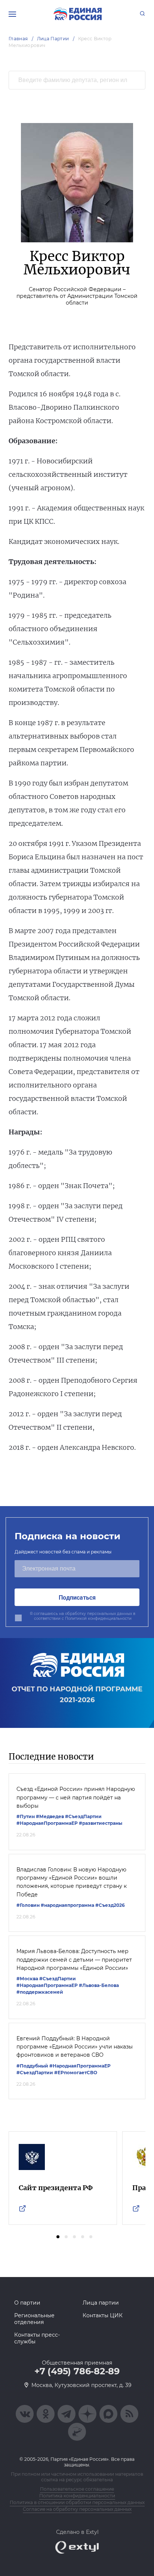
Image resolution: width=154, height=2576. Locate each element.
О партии (27, 2303)
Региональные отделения (34, 2319)
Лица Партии (53, 39)
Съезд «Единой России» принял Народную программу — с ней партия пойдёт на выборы (76, 1797)
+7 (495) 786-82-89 (77, 2371)
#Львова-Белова (99, 1985)
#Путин (26, 1816)
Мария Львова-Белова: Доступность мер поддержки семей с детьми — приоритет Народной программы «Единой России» (74, 1960)
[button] (58, 2237)
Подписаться (77, 1597)
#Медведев (50, 1816)
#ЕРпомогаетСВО (76, 2073)
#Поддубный (32, 2066)
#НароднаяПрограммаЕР (47, 1823)
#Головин (28, 1905)
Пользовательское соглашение (77, 2489)
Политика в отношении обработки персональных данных (77, 2502)
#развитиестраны (101, 1823)
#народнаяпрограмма (67, 1905)
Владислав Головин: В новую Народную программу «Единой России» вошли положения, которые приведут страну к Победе (72, 1882)
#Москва (27, 1979)
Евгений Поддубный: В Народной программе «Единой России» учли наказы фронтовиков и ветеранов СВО (75, 2047)
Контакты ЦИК (103, 2315)
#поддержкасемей (40, 1992)
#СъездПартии (83, 1816)
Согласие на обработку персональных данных (77, 2509)
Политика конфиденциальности (77, 2496)
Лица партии (101, 2303)
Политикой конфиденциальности (98, 1618)
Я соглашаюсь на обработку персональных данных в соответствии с (83, 1616)
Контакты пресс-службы (37, 2338)
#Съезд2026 (110, 1905)
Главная (18, 39)
